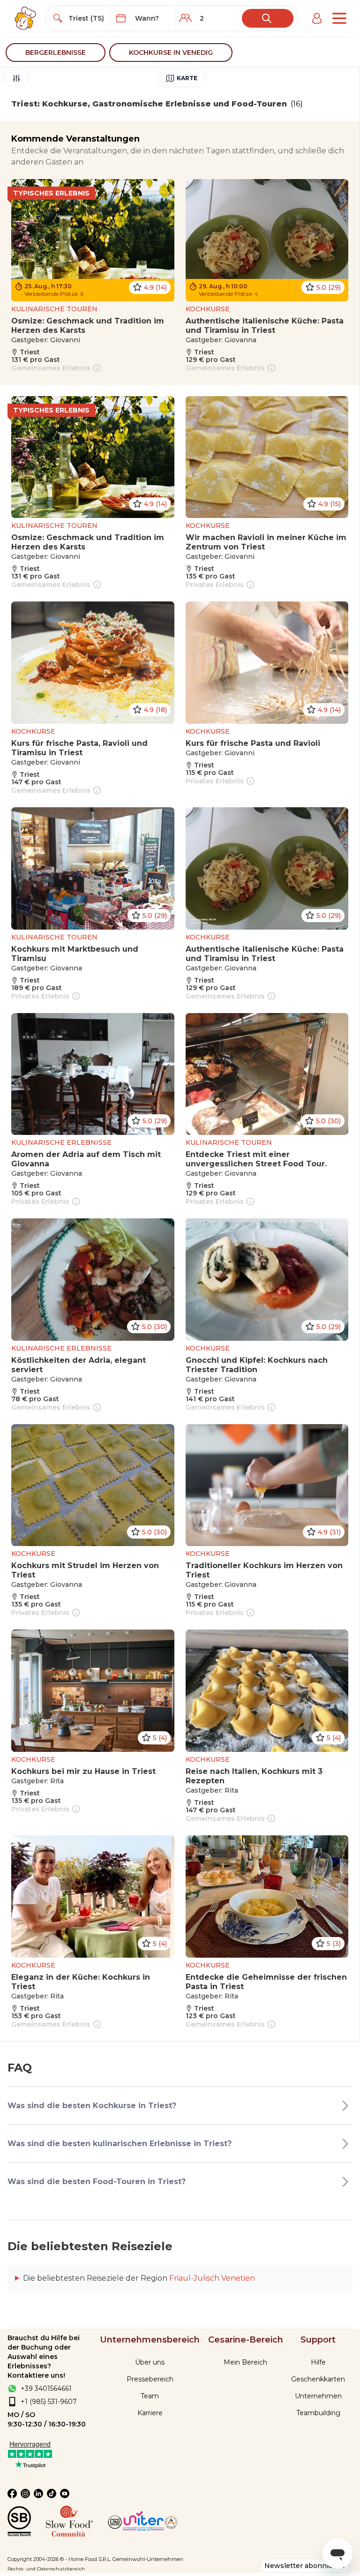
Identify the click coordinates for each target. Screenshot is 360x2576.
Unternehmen (318, 2396)
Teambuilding (318, 2413)
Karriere (150, 2413)
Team (150, 2396)
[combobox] (87, 18)
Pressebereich (150, 2379)
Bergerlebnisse (56, 53)
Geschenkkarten (318, 2379)
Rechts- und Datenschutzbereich (46, 2569)
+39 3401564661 (46, 2388)
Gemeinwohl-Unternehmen (148, 2559)
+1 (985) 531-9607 (49, 2402)
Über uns (150, 2362)
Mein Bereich (245, 2362)
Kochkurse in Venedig (171, 53)
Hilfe (318, 2362)
